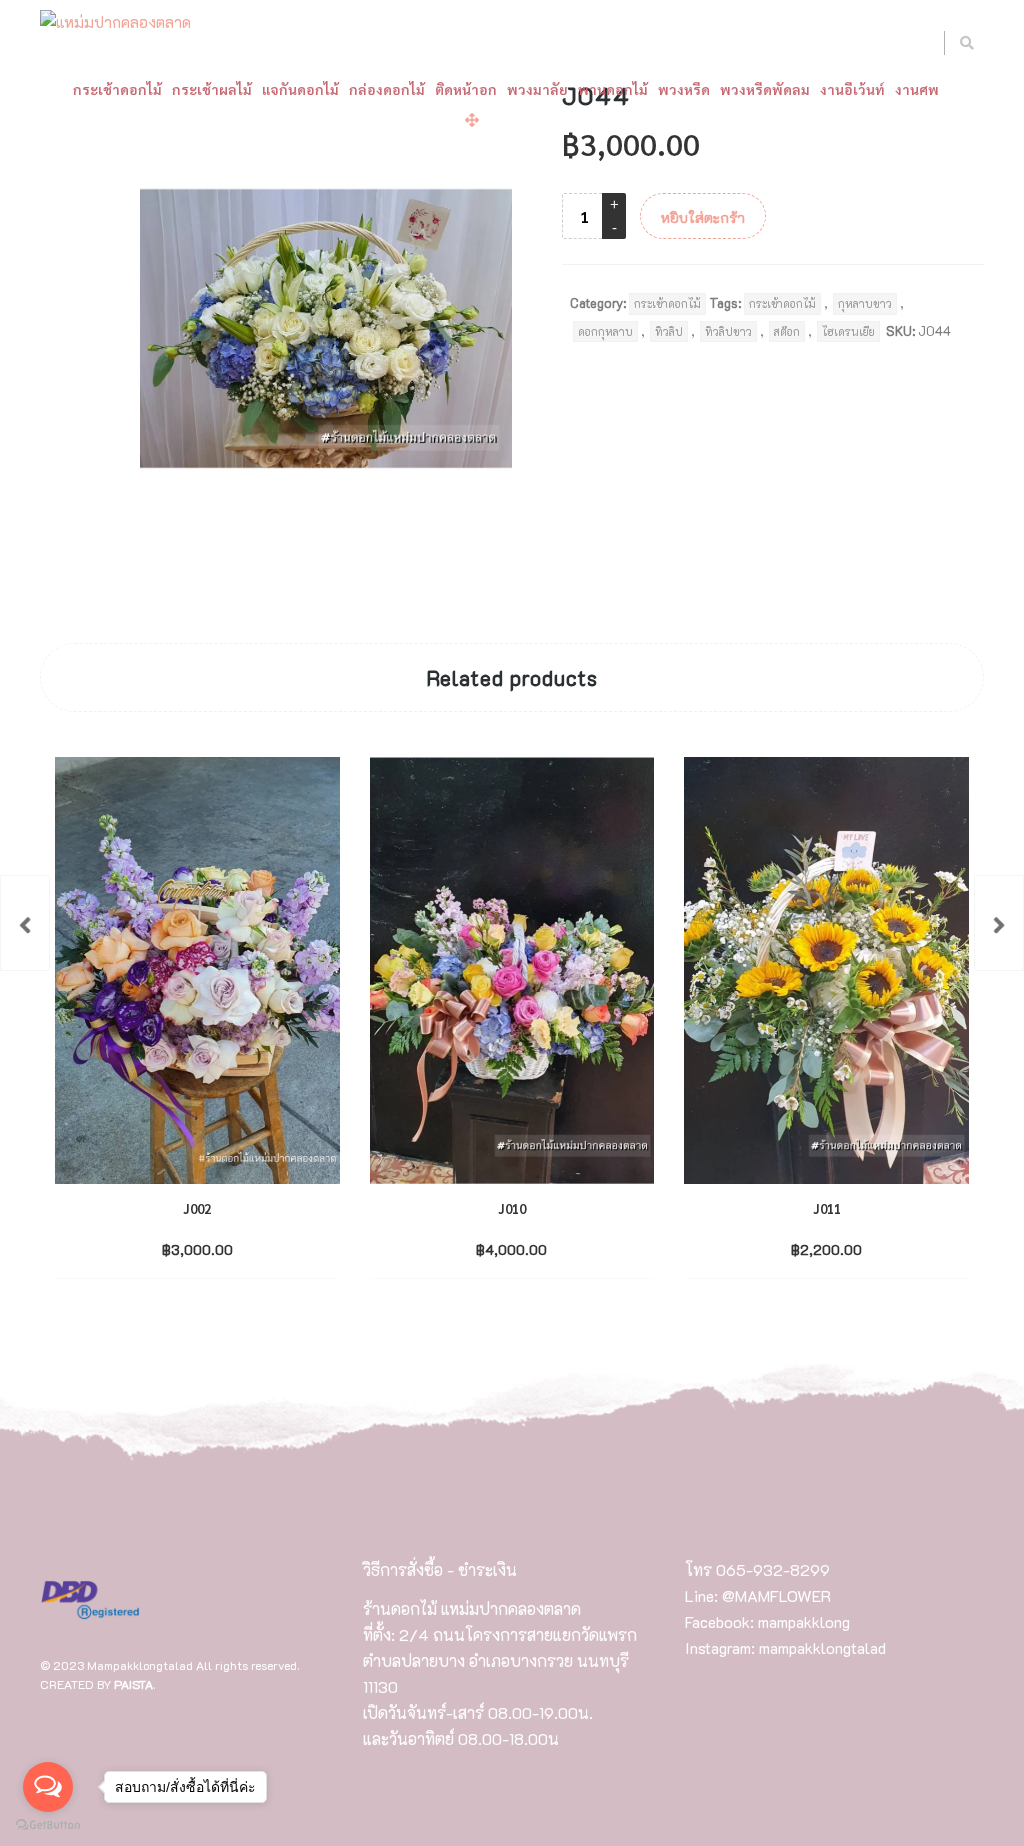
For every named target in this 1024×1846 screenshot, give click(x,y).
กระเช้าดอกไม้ (117, 89)
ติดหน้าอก (466, 89)
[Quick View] (238, 1248)
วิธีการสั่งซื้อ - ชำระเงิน (440, 1569)
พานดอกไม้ (613, 89)
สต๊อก (787, 331)
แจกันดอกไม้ (300, 89)
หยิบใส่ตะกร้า (703, 217)
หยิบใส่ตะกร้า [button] (179, 1248)
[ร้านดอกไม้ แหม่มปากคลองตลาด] (115, 23)
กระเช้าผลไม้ (212, 89)
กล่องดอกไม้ (387, 89)
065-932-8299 (773, 1569)
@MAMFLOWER (776, 1595)
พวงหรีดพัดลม (765, 89)
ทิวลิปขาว (728, 331)
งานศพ (917, 89)
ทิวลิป (669, 331)
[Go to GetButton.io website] (48, 1825)
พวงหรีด (684, 89)
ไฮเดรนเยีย (848, 331)
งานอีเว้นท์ (852, 89)
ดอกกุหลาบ (605, 331)
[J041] (25, 923)
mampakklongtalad (822, 1647)
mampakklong (804, 1621)
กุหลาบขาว (865, 303)
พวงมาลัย (537, 89)
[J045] (999, 923)
